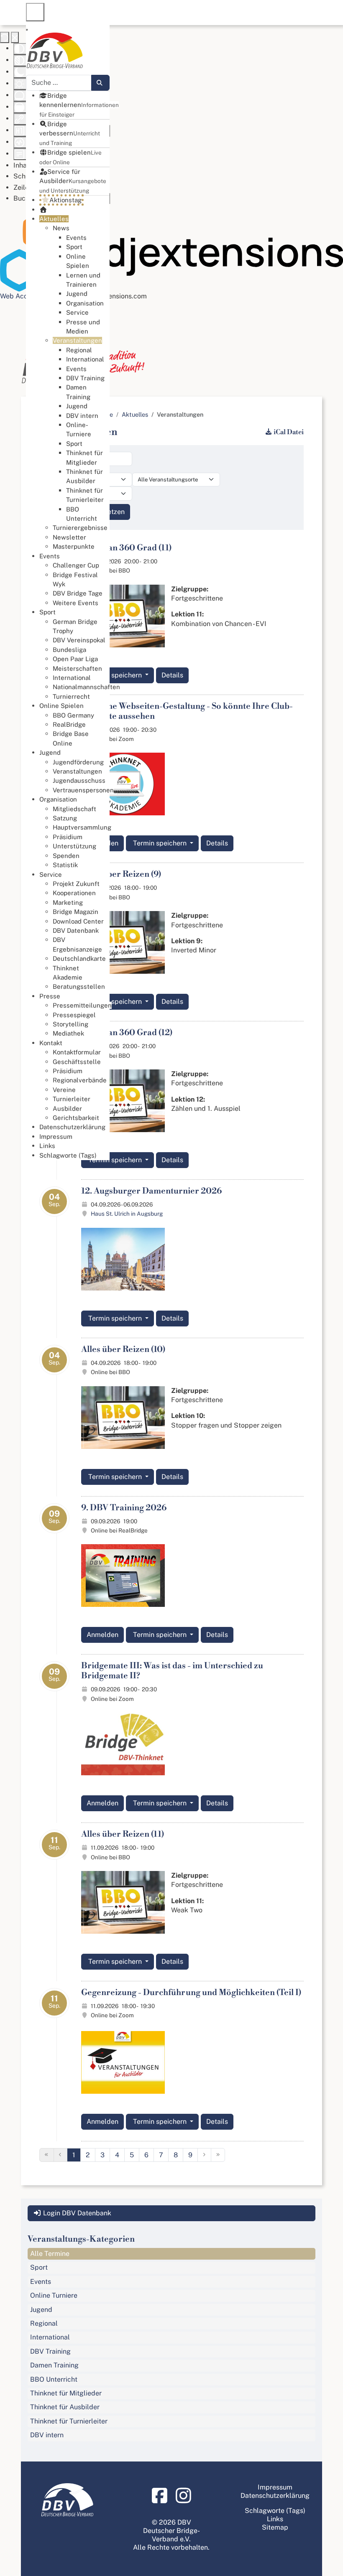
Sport (39, 2267)
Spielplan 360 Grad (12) (127, 1033)
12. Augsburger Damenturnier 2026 (151, 1191)
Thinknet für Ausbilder (65, 2407)
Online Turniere (54, 2295)
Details (172, 675)
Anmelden (102, 1635)
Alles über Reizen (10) (123, 1350)
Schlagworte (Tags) (275, 2511)
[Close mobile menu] (27, 30)
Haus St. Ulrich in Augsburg (127, 1214)
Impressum (275, 2487)
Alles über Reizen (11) (123, 1834)
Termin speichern (115, 675)
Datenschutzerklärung (275, 2496)
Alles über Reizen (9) (121, 874)
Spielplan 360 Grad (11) (126, 548)
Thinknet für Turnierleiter (69, 2421)
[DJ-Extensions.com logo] (171, 251)
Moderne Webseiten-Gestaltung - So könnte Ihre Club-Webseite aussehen (187, 711)
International (50, 2337)
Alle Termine (50, 2254)
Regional (44, 2323)
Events (41, 2282)
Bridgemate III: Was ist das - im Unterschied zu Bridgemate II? (172, 1671)
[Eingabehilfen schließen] (15, 37)
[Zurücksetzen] (5, 37)
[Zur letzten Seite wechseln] (218, 2155)
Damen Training (54, 2365)
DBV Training (50, 2351)
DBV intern (47, 2435)
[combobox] (59, 83)
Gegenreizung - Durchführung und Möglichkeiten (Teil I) (191, 1993)
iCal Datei (289, 432)
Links (275, 2519)
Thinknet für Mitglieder (66, 2393)
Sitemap (275, 2527)
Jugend (41, 2310)
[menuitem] (79, 105)
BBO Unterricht (54, 2379)
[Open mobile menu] (35, 12)
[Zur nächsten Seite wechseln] (204, 2155)
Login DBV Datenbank (76, 2213)
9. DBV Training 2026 (124, 1508)
